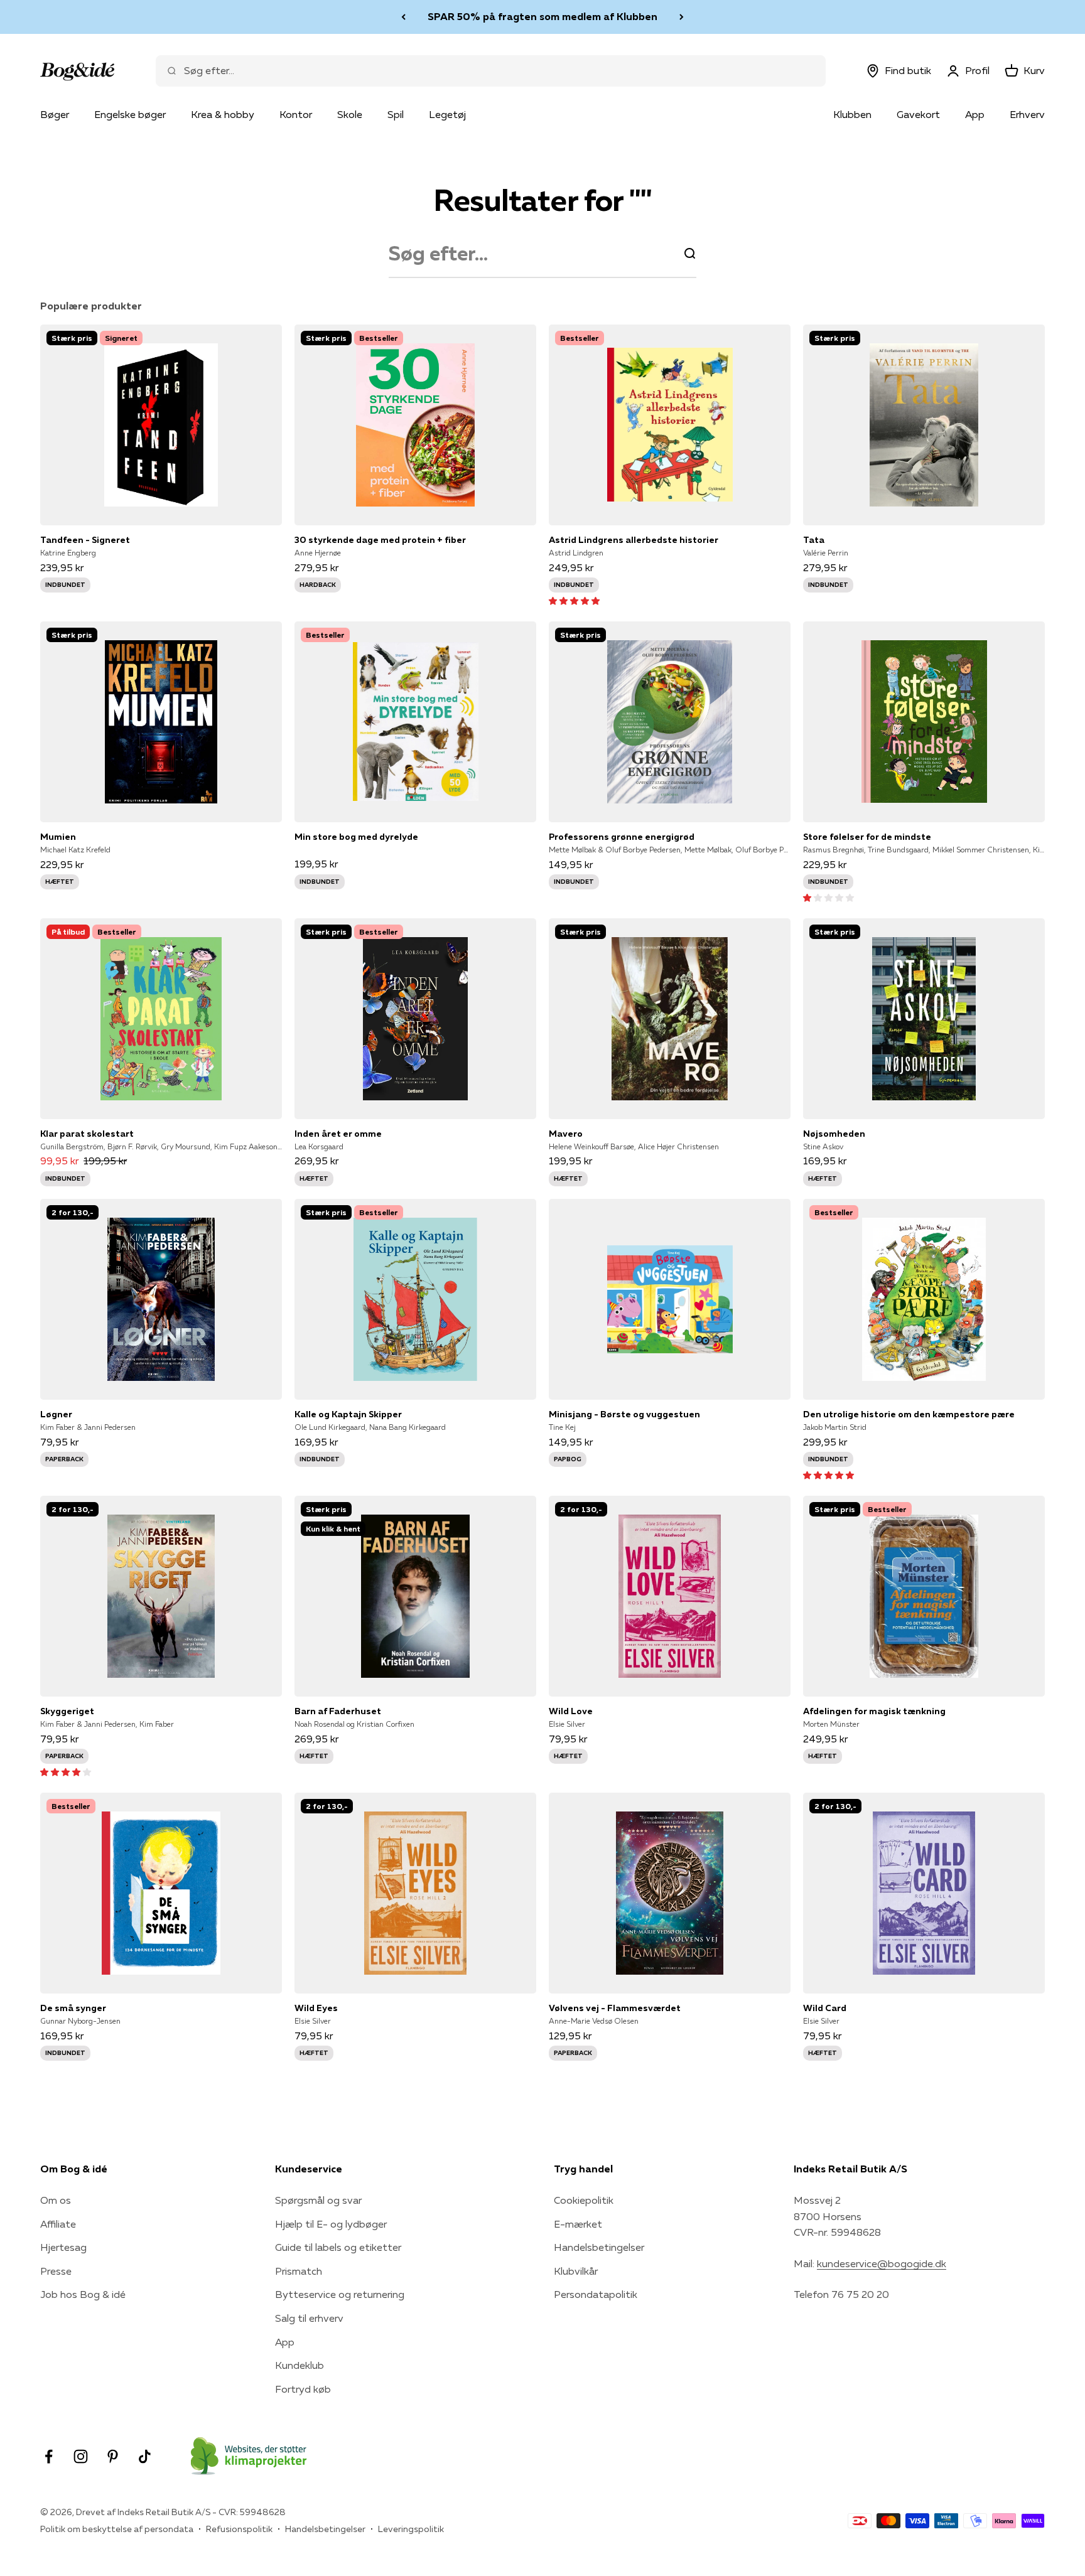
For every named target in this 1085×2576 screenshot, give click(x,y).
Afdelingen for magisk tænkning (874, 1711)
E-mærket (578, 2224)
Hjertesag (63, 2247)
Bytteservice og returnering (340, 2294)
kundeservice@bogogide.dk (882, 2263)
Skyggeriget (67, 1711)
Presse (56, 2271)
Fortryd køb (303, 2389)
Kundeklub (300, 2365)
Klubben (852, 114)
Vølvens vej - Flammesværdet (615, 2008)
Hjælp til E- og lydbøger (331, 2224)
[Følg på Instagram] (81, 2456)
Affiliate (58, 2224)
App (975, 114)
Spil (396, 114)
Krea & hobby (223, 114)
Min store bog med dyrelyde (356, 837)
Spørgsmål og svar (318, 2200)
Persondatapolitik (596, 2294)
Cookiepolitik (584, 2200)
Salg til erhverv (309, 2318)
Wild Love (571, 1711)
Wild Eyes (316, 2008)
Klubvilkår (576, 2271)
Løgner (56, 1414)
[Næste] (682, 17)
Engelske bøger (130, 114)
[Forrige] (403, 17)
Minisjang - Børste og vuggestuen (624, 1414)
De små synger (73, 2008)
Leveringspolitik (411, 2529)
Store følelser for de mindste (867, 837)
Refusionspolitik (239, 2529)
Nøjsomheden (834, 1134)
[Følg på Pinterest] (113, 2456)
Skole (350, 114)
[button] (574, 600)
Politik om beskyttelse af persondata (117, 2529)
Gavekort (918, 114)
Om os (56, 2200)
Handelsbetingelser (599, 2247)
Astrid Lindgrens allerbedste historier (634, 540)
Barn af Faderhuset (338, 1711)
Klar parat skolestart (87, 1134)
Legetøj (447, 114)
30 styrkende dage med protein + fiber (380, 540)
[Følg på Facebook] (49, 2456)
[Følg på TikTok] (145, 2456)
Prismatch (299, 2271)
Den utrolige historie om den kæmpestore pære (909, 1414)
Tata (814, 540)
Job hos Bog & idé (83, 2294)
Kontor (296, 114)
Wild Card (825, 2008)
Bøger (55, 114)
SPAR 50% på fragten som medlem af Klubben (542, 16)
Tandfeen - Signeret (85, 540)
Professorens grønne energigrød (622, 837)
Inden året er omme (338, 1134)
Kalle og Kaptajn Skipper (348, 1414)
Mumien (58, 837)
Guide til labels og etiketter (338, 2247)
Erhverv (1027, 114)
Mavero (566, 1134)
